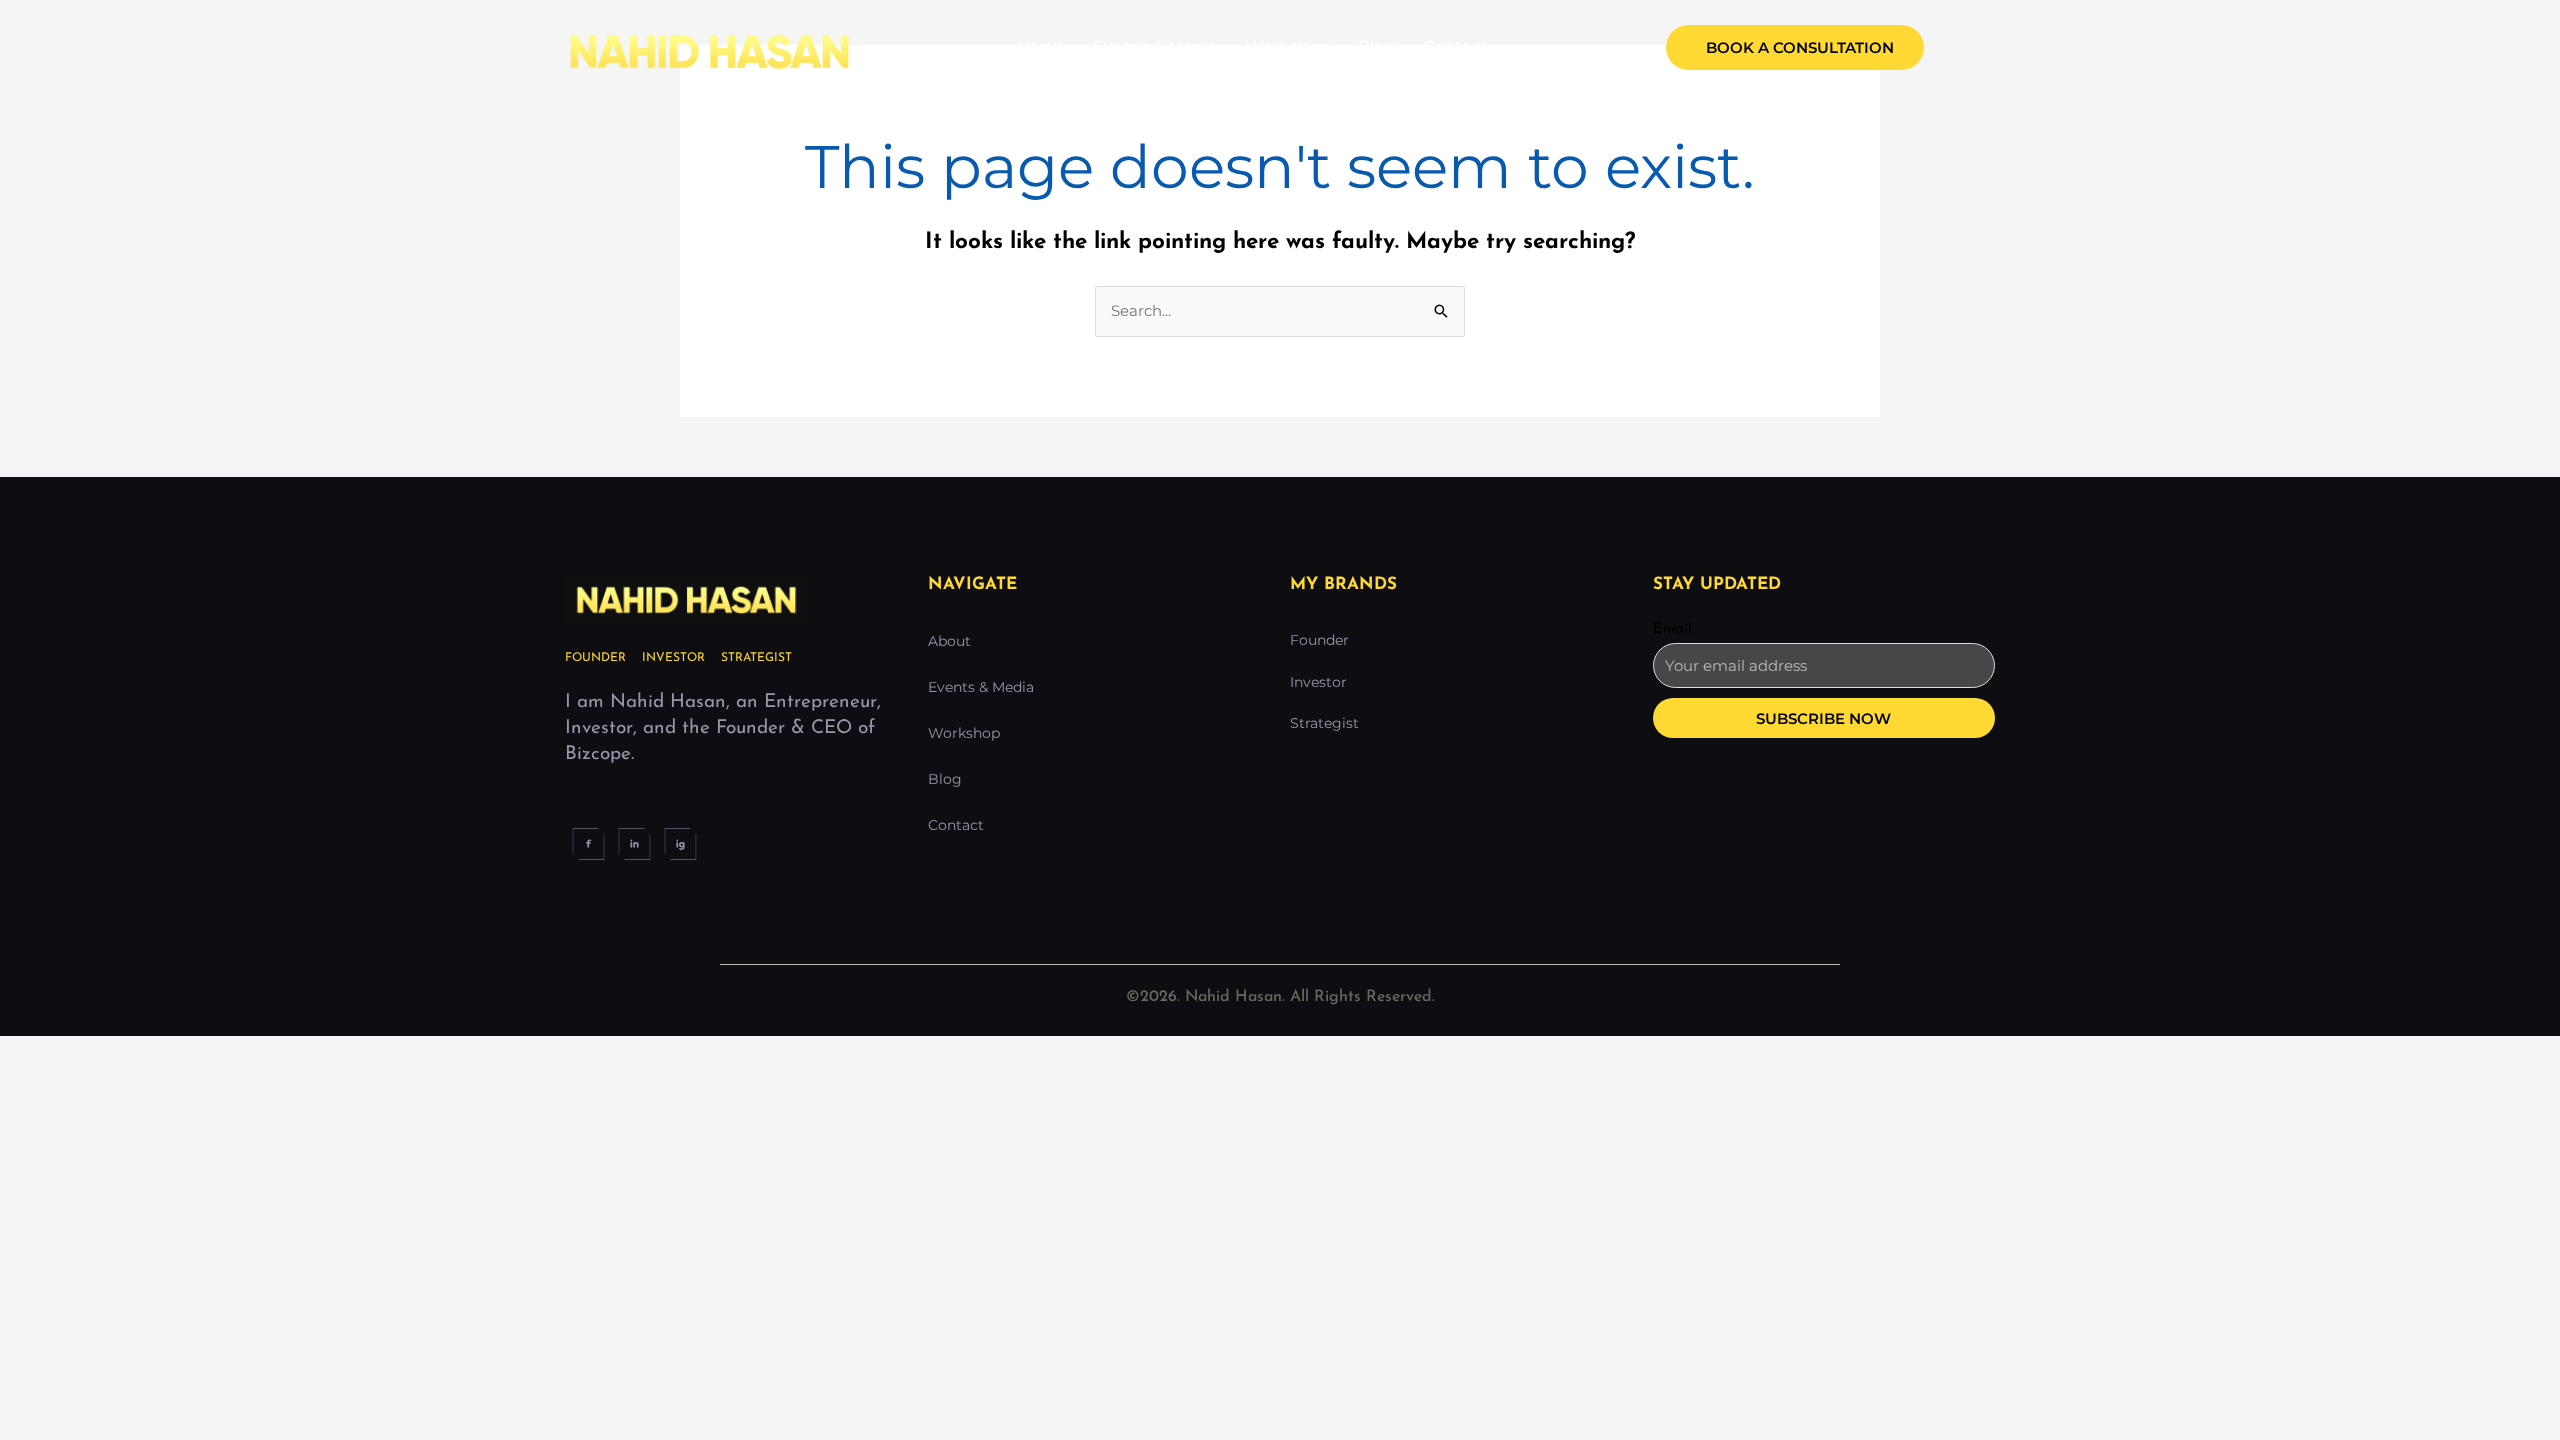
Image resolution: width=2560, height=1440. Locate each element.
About (1039, 46)
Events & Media (1155, 46)
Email (1672, 629)
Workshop (1288, 46)
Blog (1376, 46)
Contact (1455, 46)
